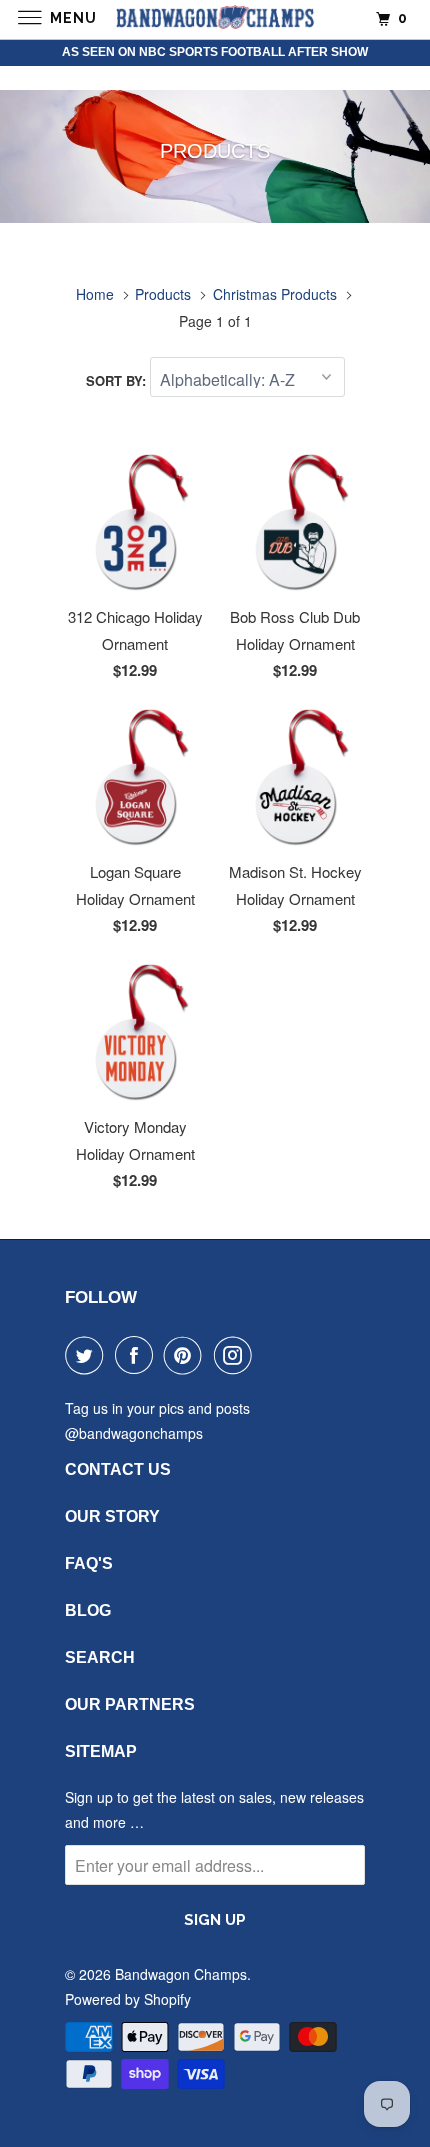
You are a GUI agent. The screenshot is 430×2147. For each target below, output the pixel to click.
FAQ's (89, 1563)
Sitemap (101, 1751)
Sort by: (118, 380)
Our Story (112, 1516)
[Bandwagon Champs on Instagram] (237, 1355)
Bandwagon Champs (181, 1974)
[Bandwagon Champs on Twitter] (88, 1355)
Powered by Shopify (128, 1999)
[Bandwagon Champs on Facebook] (138, 1355)
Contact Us (118, 1469)
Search (100, 1657)
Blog (88, 1610)
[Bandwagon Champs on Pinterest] (187, 1355)
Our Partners (130, 1704)
